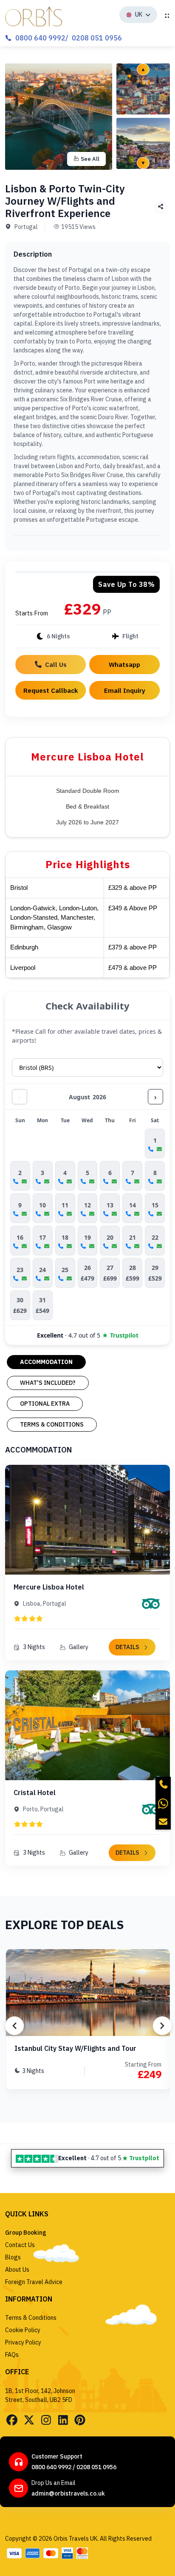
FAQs (12, 2355)
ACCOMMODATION (46, 1362)
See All (90, 159)
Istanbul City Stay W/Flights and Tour (75, 2048)
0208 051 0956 (97, 38)
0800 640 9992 (40, 38)
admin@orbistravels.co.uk (68, 2493)
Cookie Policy (23, 2330)
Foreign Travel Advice (34, 2282)
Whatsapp (124, 664)
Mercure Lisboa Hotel (49, 1587)
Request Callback (51, 690)
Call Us (56, 664)
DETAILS (127, 1647)
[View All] (143, 89)
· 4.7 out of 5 (88, 1335)
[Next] (162, 2026)
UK (139, 14)
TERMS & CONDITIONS (52, 1424)
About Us (17, 2270)
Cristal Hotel (35, 1793)
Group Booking (26, 2233)
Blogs (13, 2257)
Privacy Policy (23, 2342)
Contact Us (20, 2245)
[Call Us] (163, 1784)
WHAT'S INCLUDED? (48, 1383)
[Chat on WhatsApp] (163, 1803)
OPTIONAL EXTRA (45, 1404)
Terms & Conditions (31, 2318)
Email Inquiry (125, 690)
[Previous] (14, 2026)
